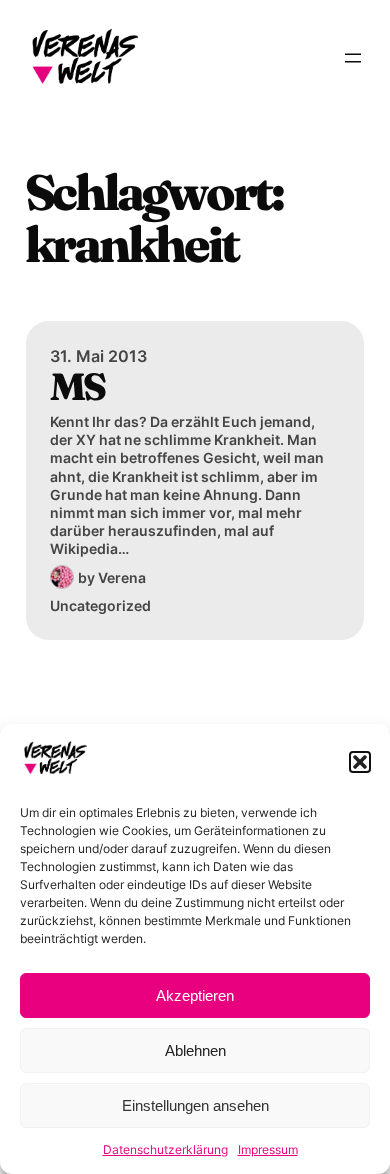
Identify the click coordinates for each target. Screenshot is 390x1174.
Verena (122, 577)
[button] (360, 762)
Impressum (268, 1149)
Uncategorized (100, 605)
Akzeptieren (195, 995)
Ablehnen (195, 1050)
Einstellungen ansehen (195, 1105)
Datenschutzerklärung (165, 1149)
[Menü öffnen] (353, 58)
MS (77, 387)
